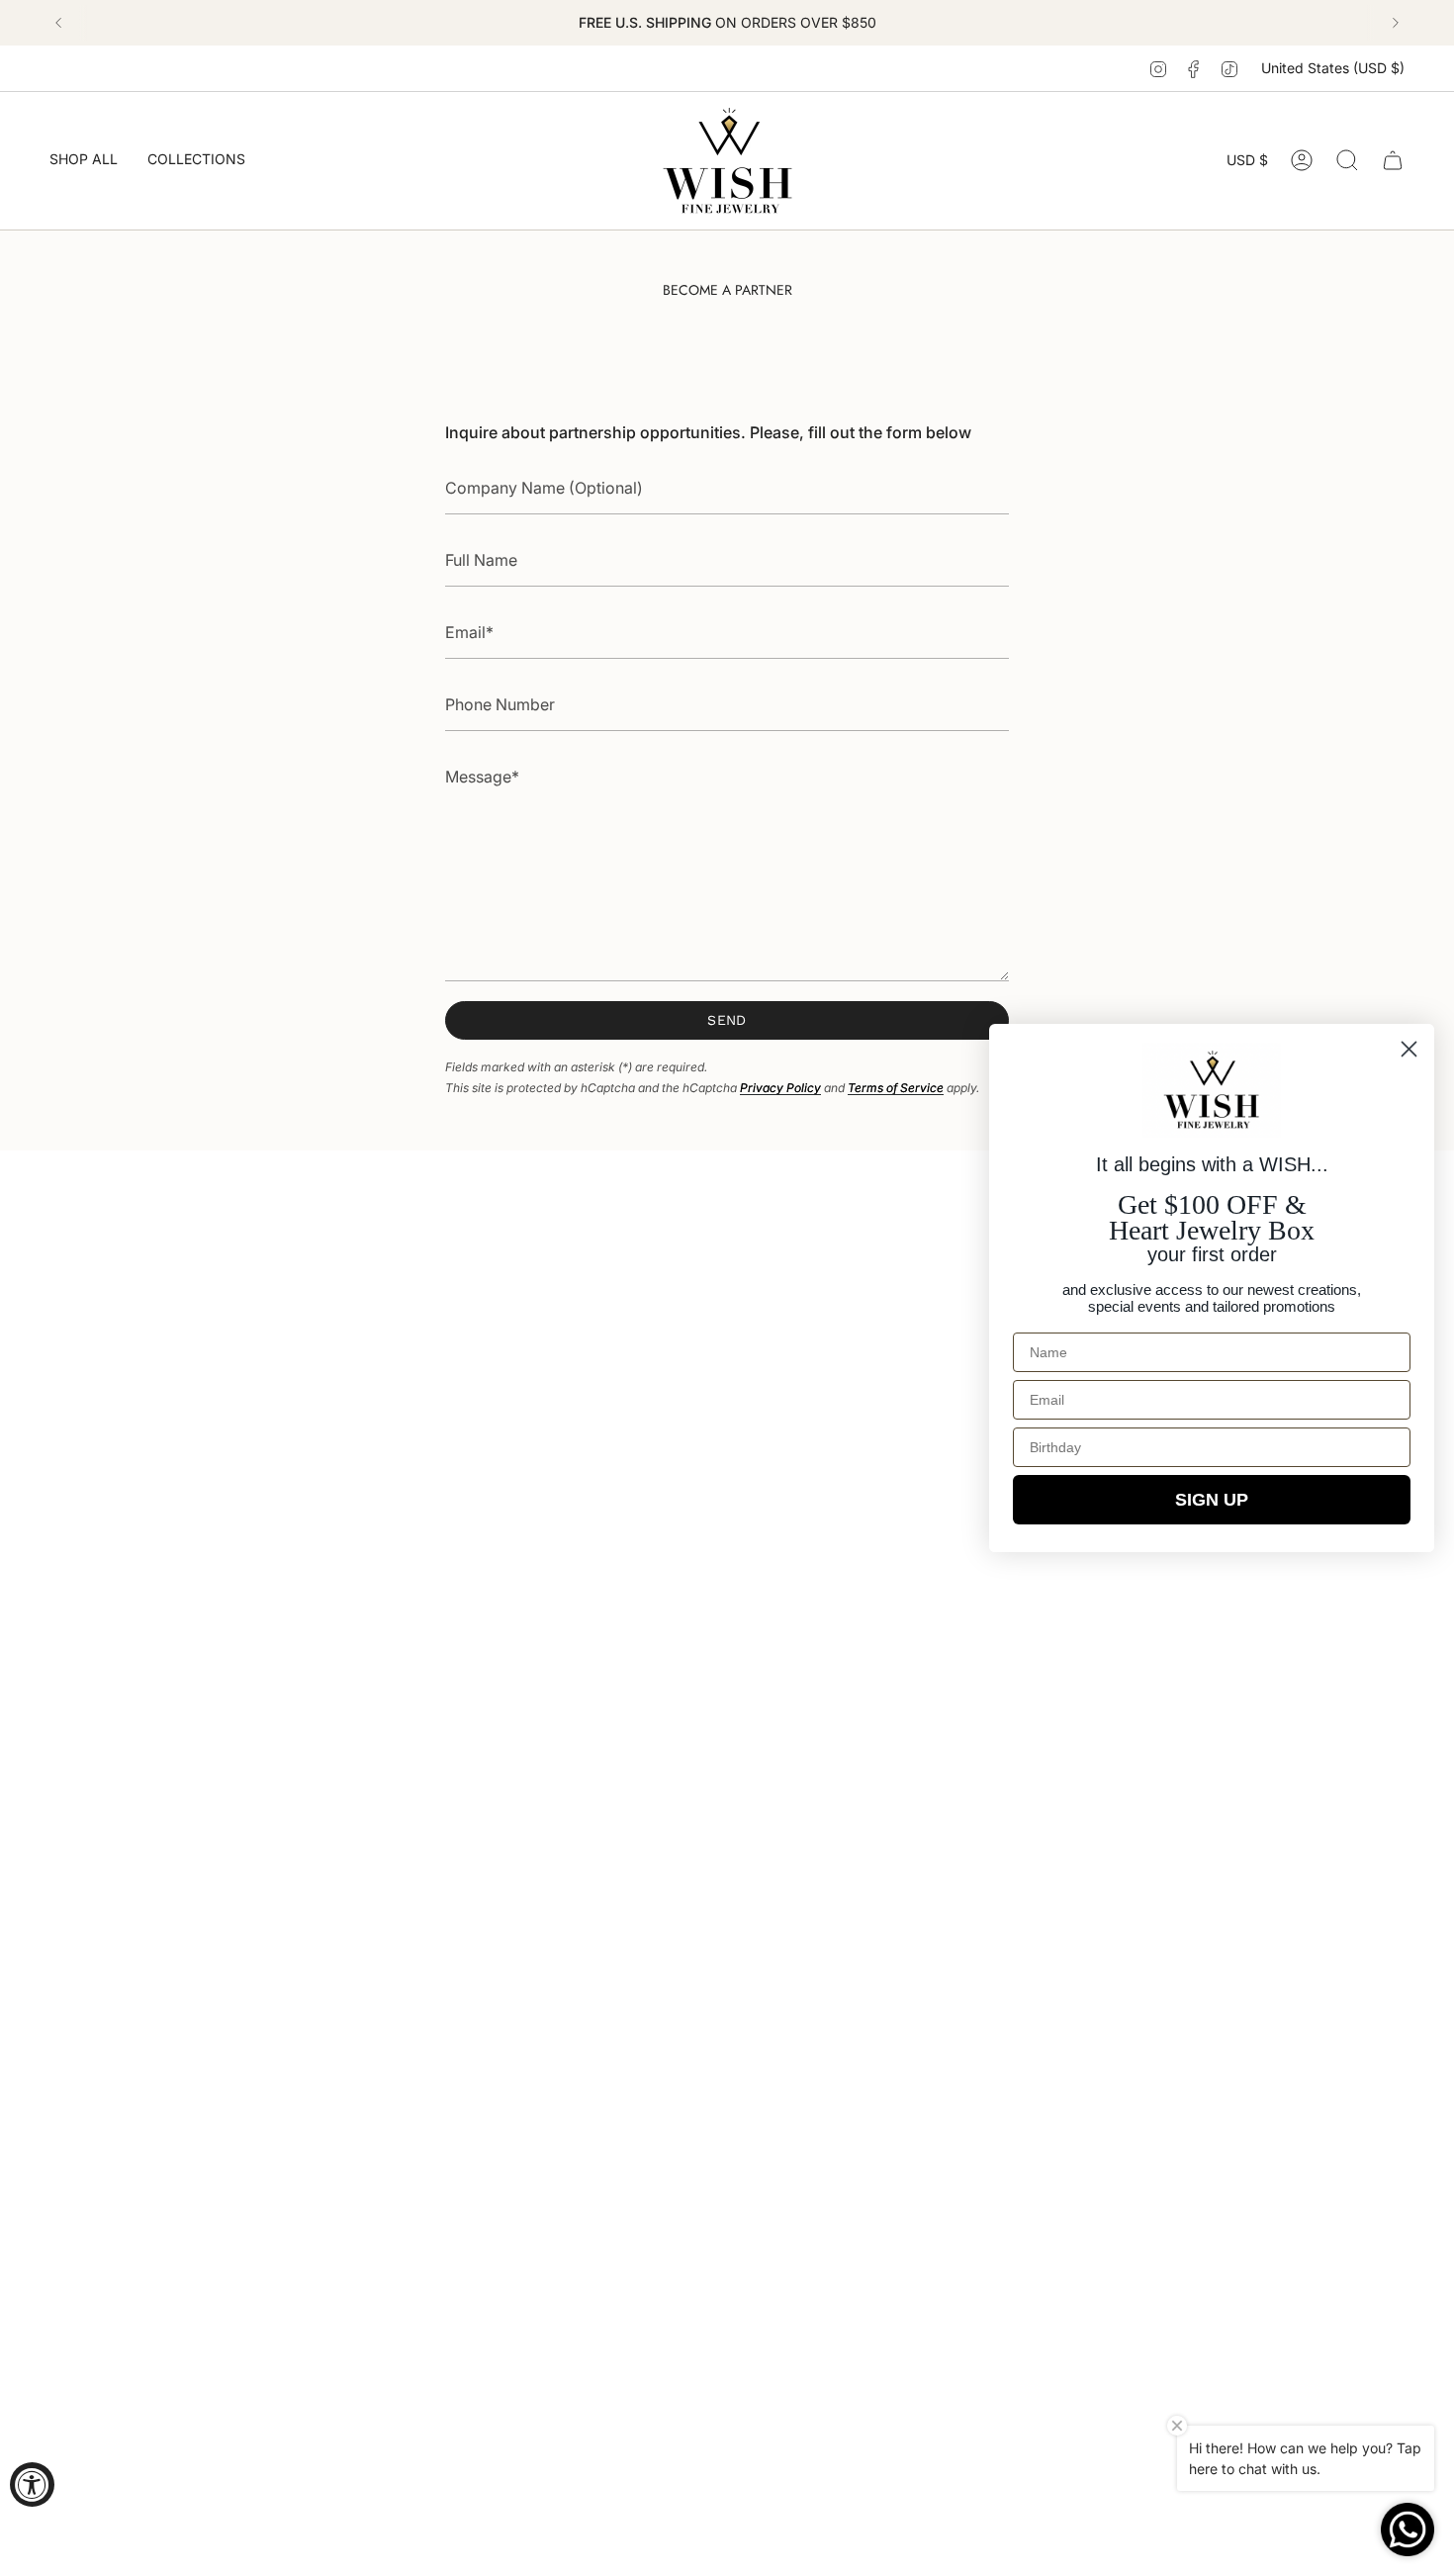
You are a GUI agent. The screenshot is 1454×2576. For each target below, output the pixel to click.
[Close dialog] (1409, 1049)
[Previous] (58, 23)
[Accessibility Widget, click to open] (32, 2484)
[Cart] (1393, 160)
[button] (84, 160)
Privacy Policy (780, 1088)
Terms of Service (896, 1088)
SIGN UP (1212, 1500)
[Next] (1396, 23)
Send (727, 1020)
